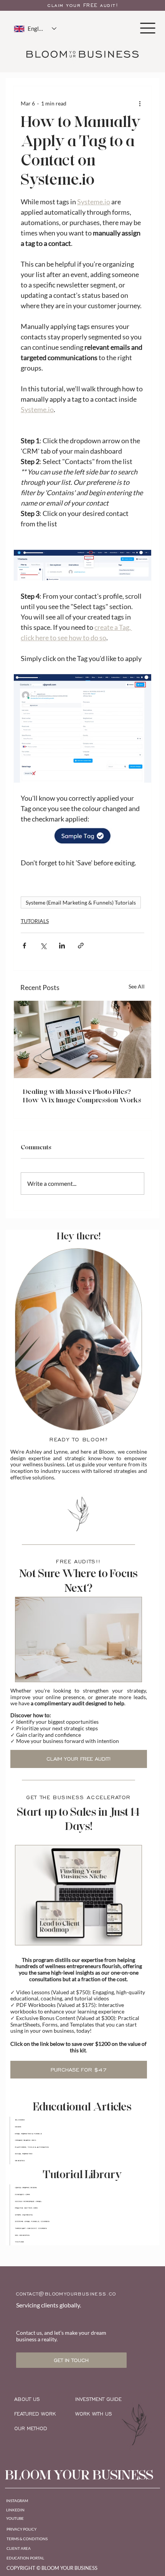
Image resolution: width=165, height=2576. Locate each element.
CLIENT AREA (19, 2548)
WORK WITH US (94, 2414)
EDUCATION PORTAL (25, 2558)
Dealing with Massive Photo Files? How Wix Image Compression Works (82, 1096)
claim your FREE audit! (83, 5)
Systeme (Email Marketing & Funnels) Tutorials (81, 902)
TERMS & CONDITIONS (27, 2539)
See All (137, 986)
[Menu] (148, 28)
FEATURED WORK (35, 2414)
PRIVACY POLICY (21, 2529)
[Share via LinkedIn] (62, 946)
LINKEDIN (15, 2510)
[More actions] (140, 103)
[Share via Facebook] (24, 946)
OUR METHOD (31, 2429)
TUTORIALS (35, 921)
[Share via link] (81, 946)
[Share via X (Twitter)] (43, 946)
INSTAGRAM (17, 2501)
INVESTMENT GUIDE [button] (98, 2399)
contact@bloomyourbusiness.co (66, 2294)
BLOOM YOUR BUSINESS (79, 2475)
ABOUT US (27, 2399)
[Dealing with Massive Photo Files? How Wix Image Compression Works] (82, 1039)
